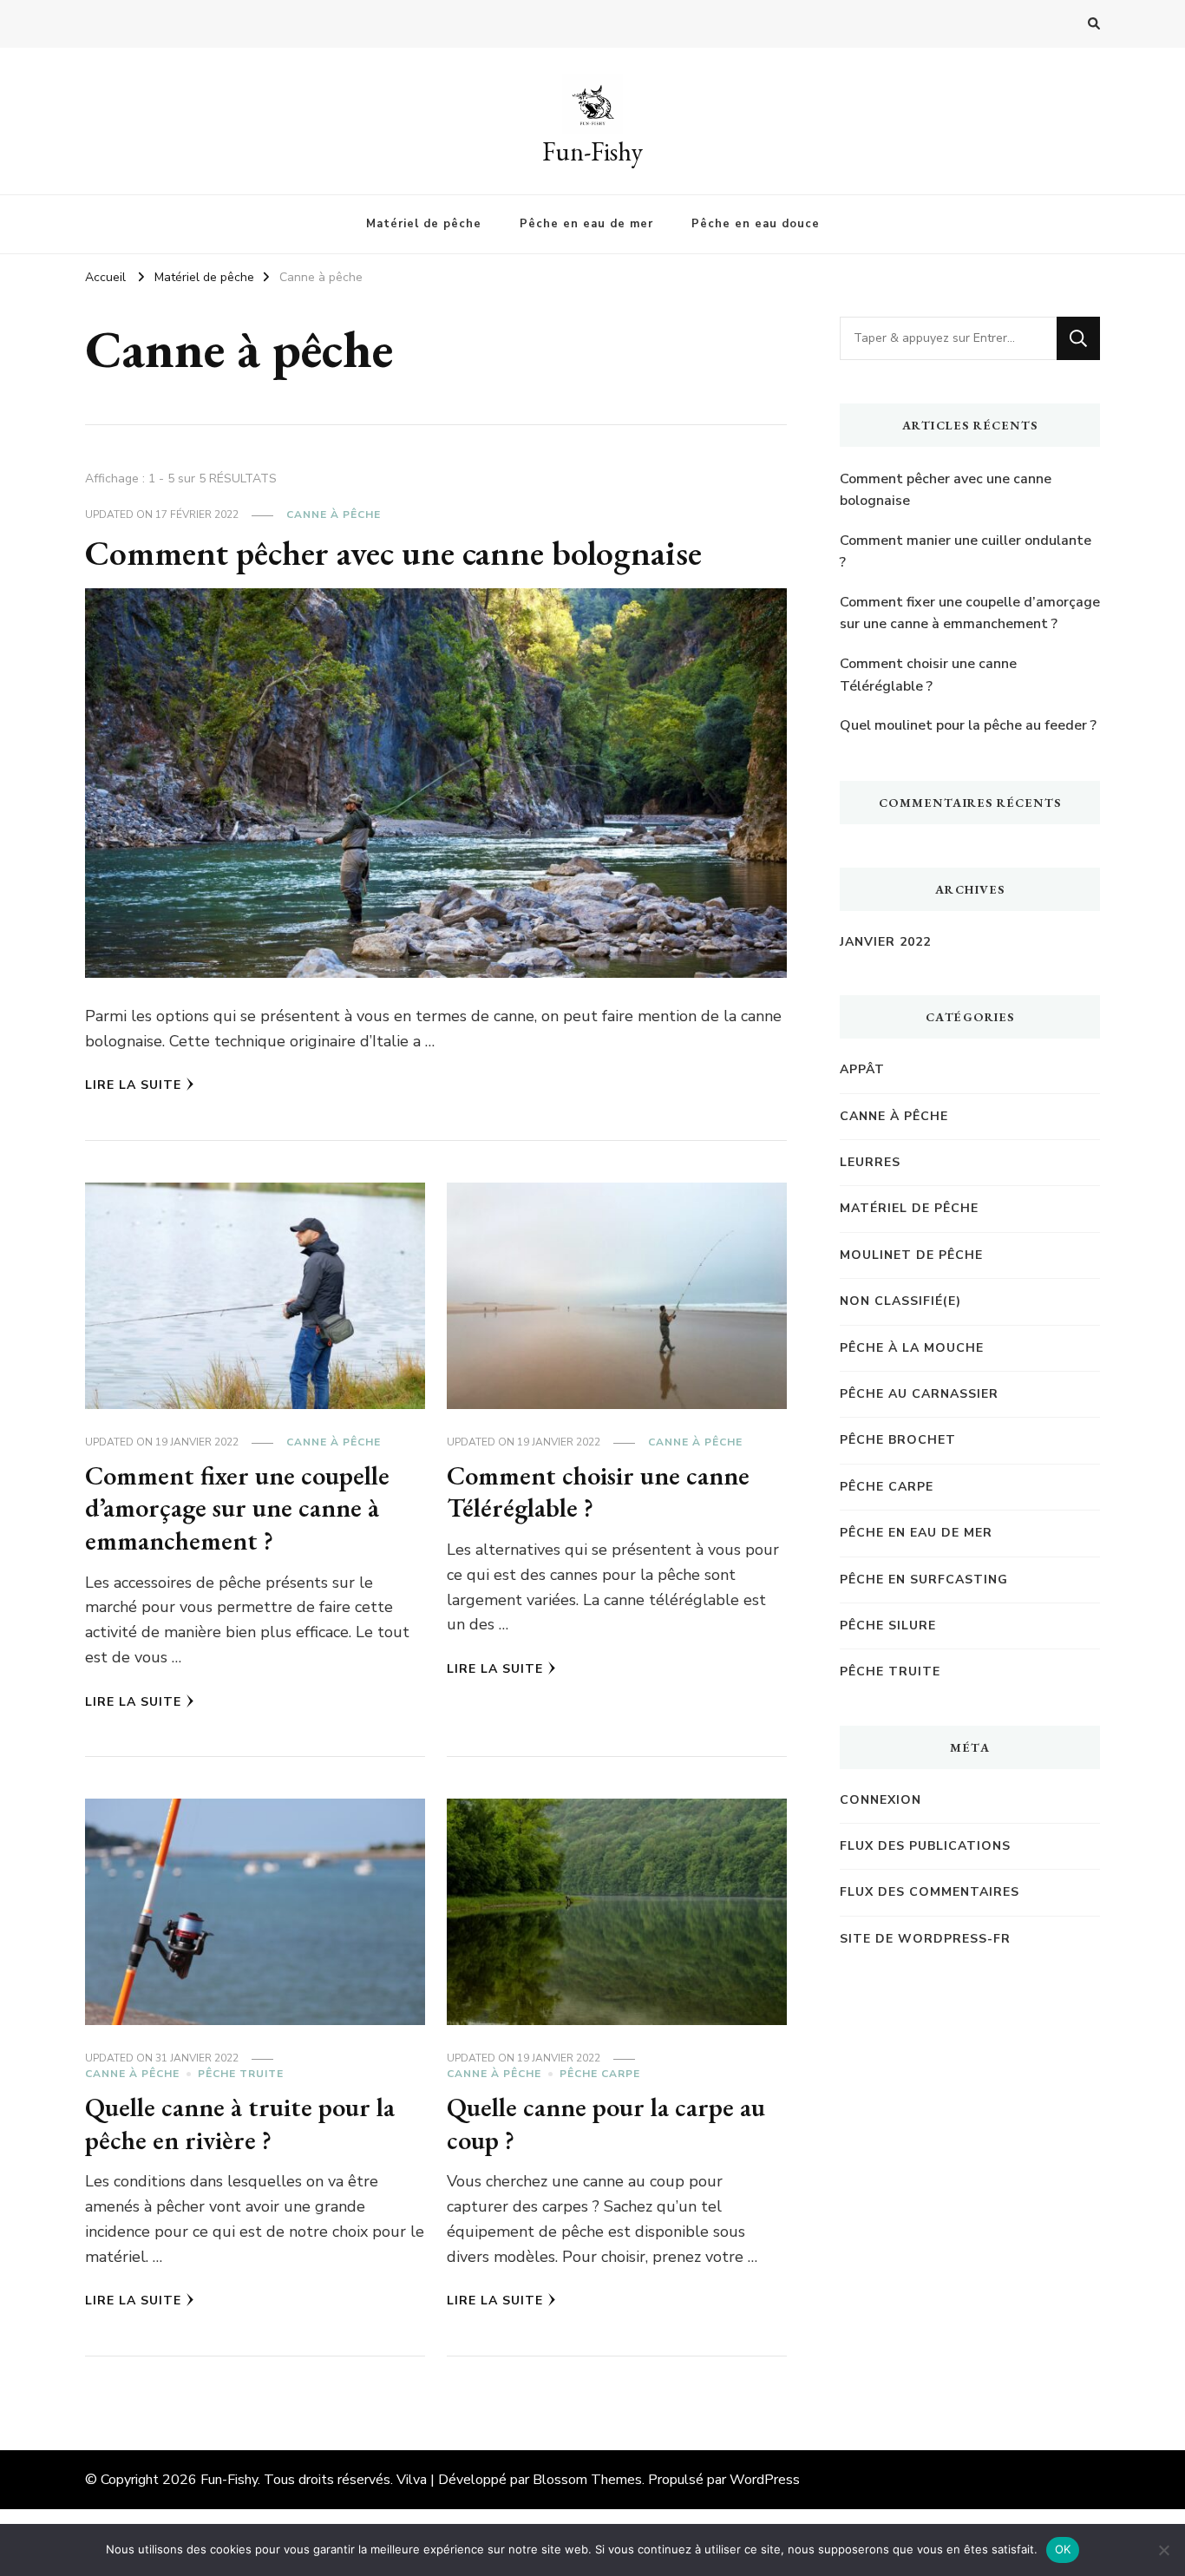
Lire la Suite (133, 1085)
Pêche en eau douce (756, 224)
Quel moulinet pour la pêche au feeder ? (968, 725)
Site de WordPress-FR (925, 1939)
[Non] (1163, 2550)
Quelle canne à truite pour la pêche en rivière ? (240, 2124)
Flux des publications (925, 1846)
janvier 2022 (885, 942)
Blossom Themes (587, 2480)
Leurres (870, 1162)
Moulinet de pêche (911, 1255)
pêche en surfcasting (924, 1580)
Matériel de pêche (424, 224)
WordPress (765, 2480)
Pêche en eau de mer (586, 224)
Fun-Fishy (592, 151)
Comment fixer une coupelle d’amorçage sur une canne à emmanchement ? (237, 1508)
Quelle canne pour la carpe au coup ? (606, 2124)
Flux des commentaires (930, 1892)
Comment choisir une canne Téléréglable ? (598, 1492)
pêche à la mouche (912, 1348)
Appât (862, 1069)
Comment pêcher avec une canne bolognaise (393, 553)
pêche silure (888, 1626)
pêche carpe (600, 2074)
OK (1063, 2549)
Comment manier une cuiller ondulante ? (966, 552)
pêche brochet (898, 1440)
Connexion (881, 1800)
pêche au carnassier (919, 1394)
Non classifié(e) (900, 1301)
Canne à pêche (334, 515)
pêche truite (241, 2074)
